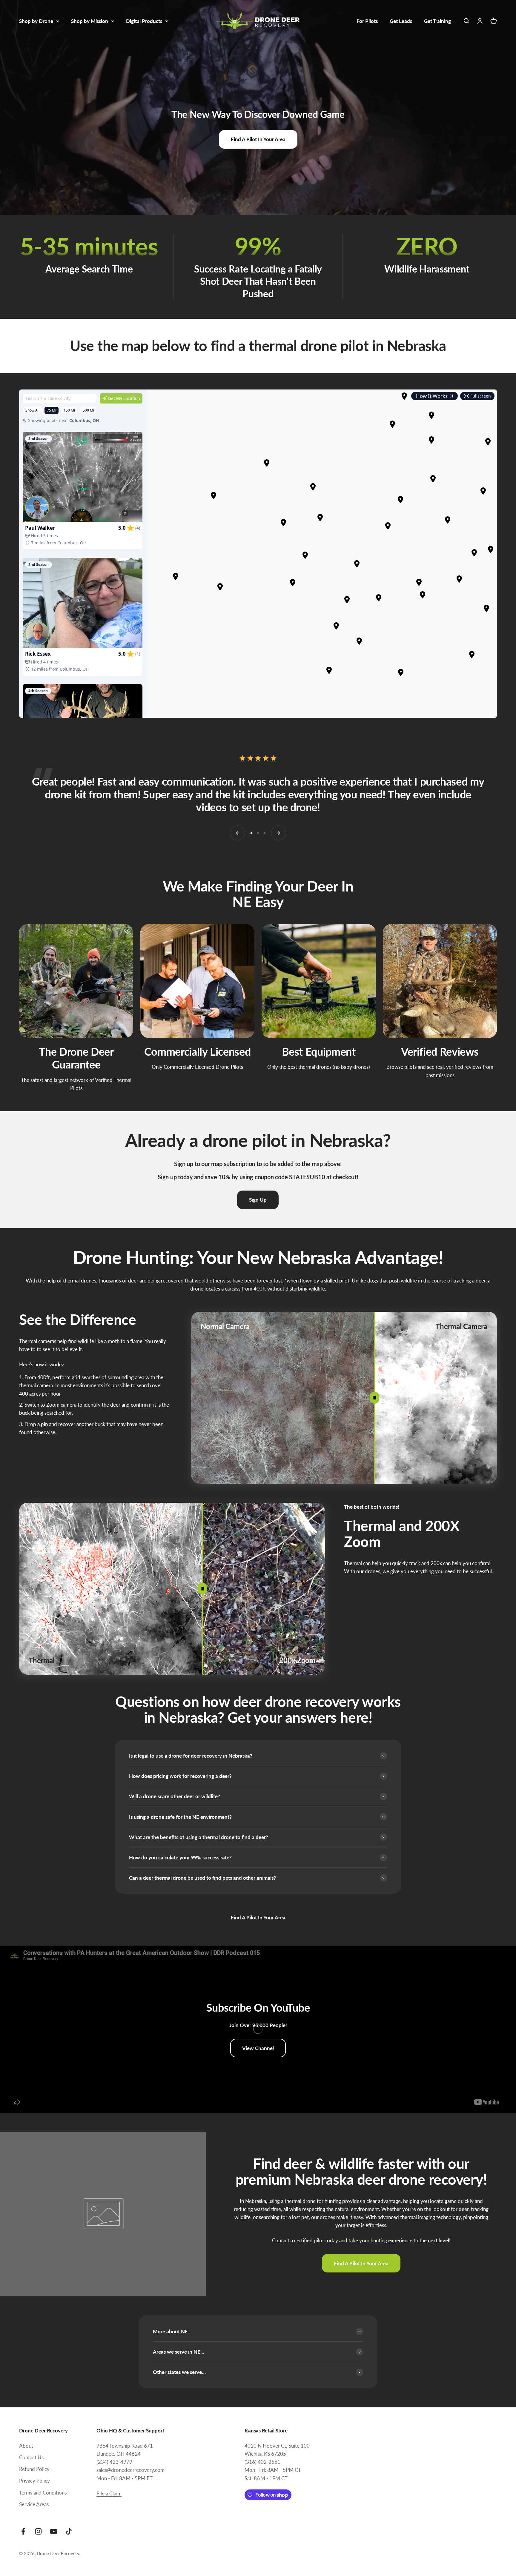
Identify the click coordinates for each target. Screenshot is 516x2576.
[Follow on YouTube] (54, 2531)
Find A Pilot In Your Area (258, 139)
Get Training (437, 21)
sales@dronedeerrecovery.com (130, 2470)
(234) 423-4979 (114, 2462)
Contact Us (31, 2457)
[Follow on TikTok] (69, 2531)
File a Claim (109, 2493)
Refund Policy (34, 2469)
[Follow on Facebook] (23, 2531)
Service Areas (34, 2504)
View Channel (258, 2048)
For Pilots (367, 21)
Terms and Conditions (43, 2493)
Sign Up (258, 1200)
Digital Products (144, 21)
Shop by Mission (90, 21)
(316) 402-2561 (262, 2462)
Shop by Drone (36, 21)
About (26, 2446)
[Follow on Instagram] (38, 2531)
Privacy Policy (34, 2481)
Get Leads (401, 21)
